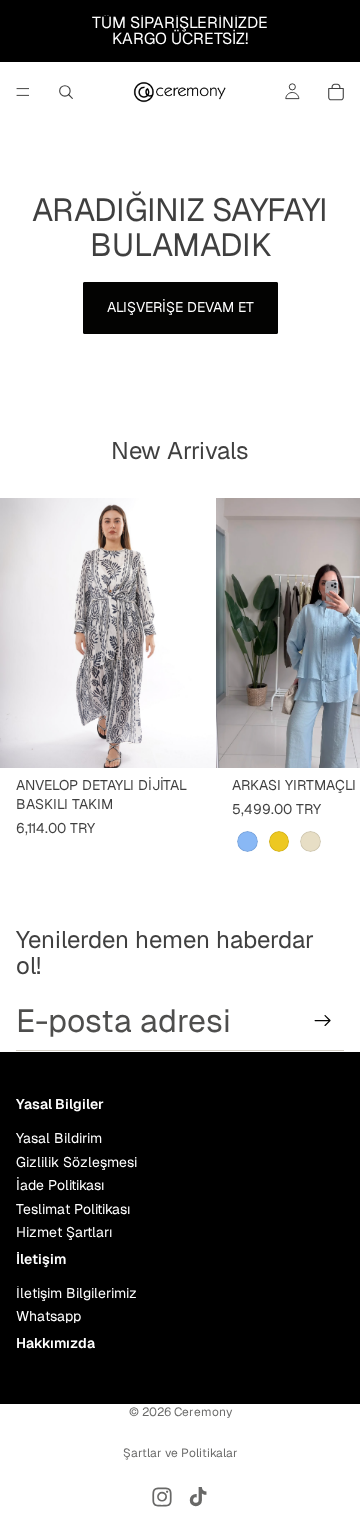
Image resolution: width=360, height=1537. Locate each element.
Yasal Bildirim (59, 1138)
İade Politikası (60, 1185)
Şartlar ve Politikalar (180, 1453)
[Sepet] (336, 92)
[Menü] (23, 92)
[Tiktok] (198, 1497)
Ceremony (203, 1412)
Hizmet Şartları (64, 1232)
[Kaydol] (323, 1021)
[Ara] (66, 92)
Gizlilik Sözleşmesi (76, 1162)
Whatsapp (48, 1316)
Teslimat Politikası (73, 1209)
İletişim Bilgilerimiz (76, 1293)
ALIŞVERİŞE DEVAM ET (180, 307)
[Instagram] (162, 1497)
